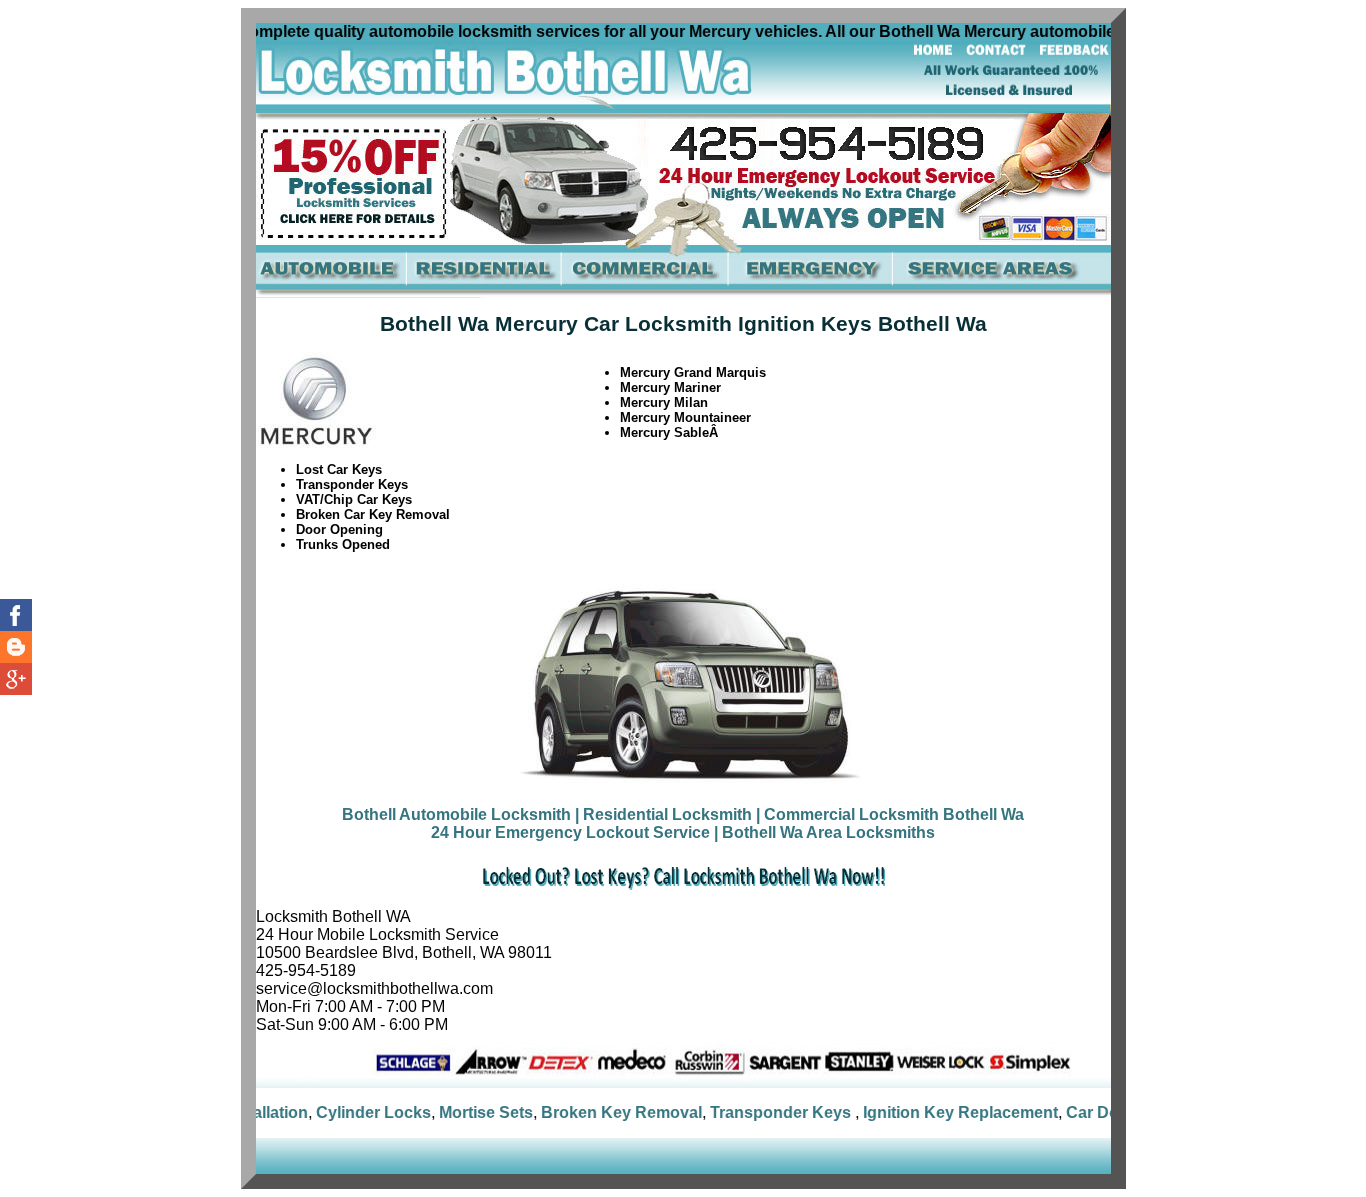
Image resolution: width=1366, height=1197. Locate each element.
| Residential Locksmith (663, 814)
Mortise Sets (451, 1112)
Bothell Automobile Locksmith (456, 814)
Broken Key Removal (586, 1112)
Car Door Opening (1100, 1112)
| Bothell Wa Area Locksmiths (824, 832)
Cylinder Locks (338, 1112)
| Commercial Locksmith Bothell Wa (890, 814)
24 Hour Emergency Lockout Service (570, 832)
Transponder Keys (747, 1112)
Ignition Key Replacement (925, 1112)
